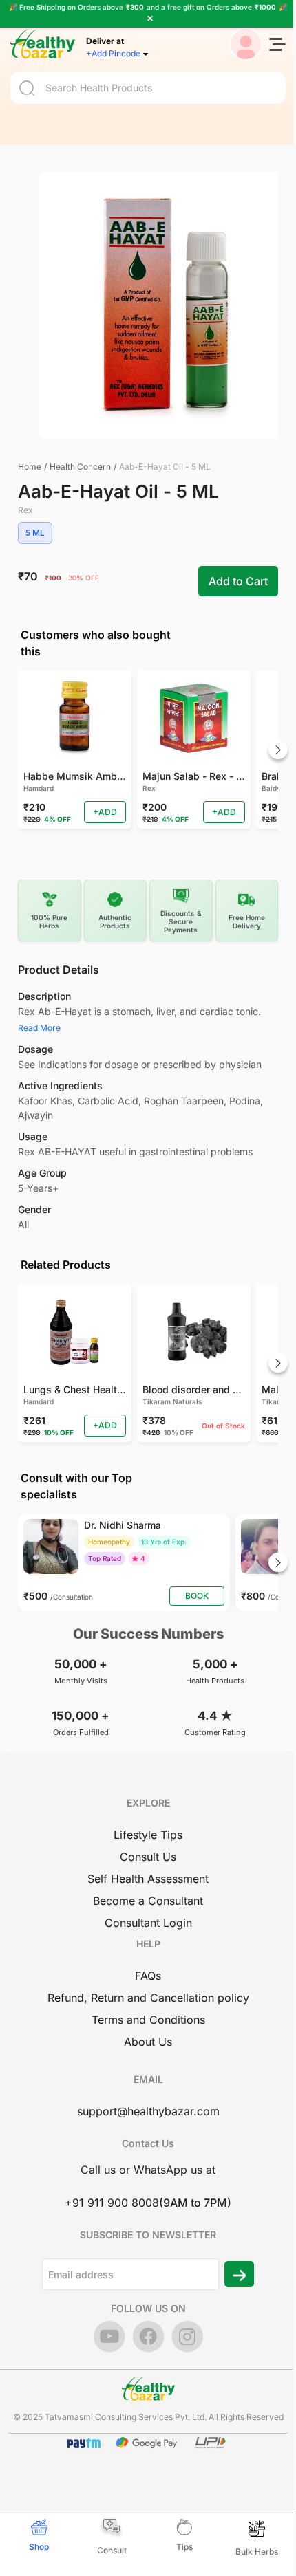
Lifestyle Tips (148, 1835)
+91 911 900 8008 (112, 2203)
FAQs (148, 1976)
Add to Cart (238, 581)
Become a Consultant (148, 1901)
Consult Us (148, 1857)
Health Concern (80, 467)
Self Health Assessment (148, 1879)
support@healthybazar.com (148, 2111)
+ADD (105, 812)
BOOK (197, 1596)
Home (30, 467)
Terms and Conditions (148, 2020)
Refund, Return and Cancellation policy (148, 1998)
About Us (148, 2042)
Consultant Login (148, 1923)
